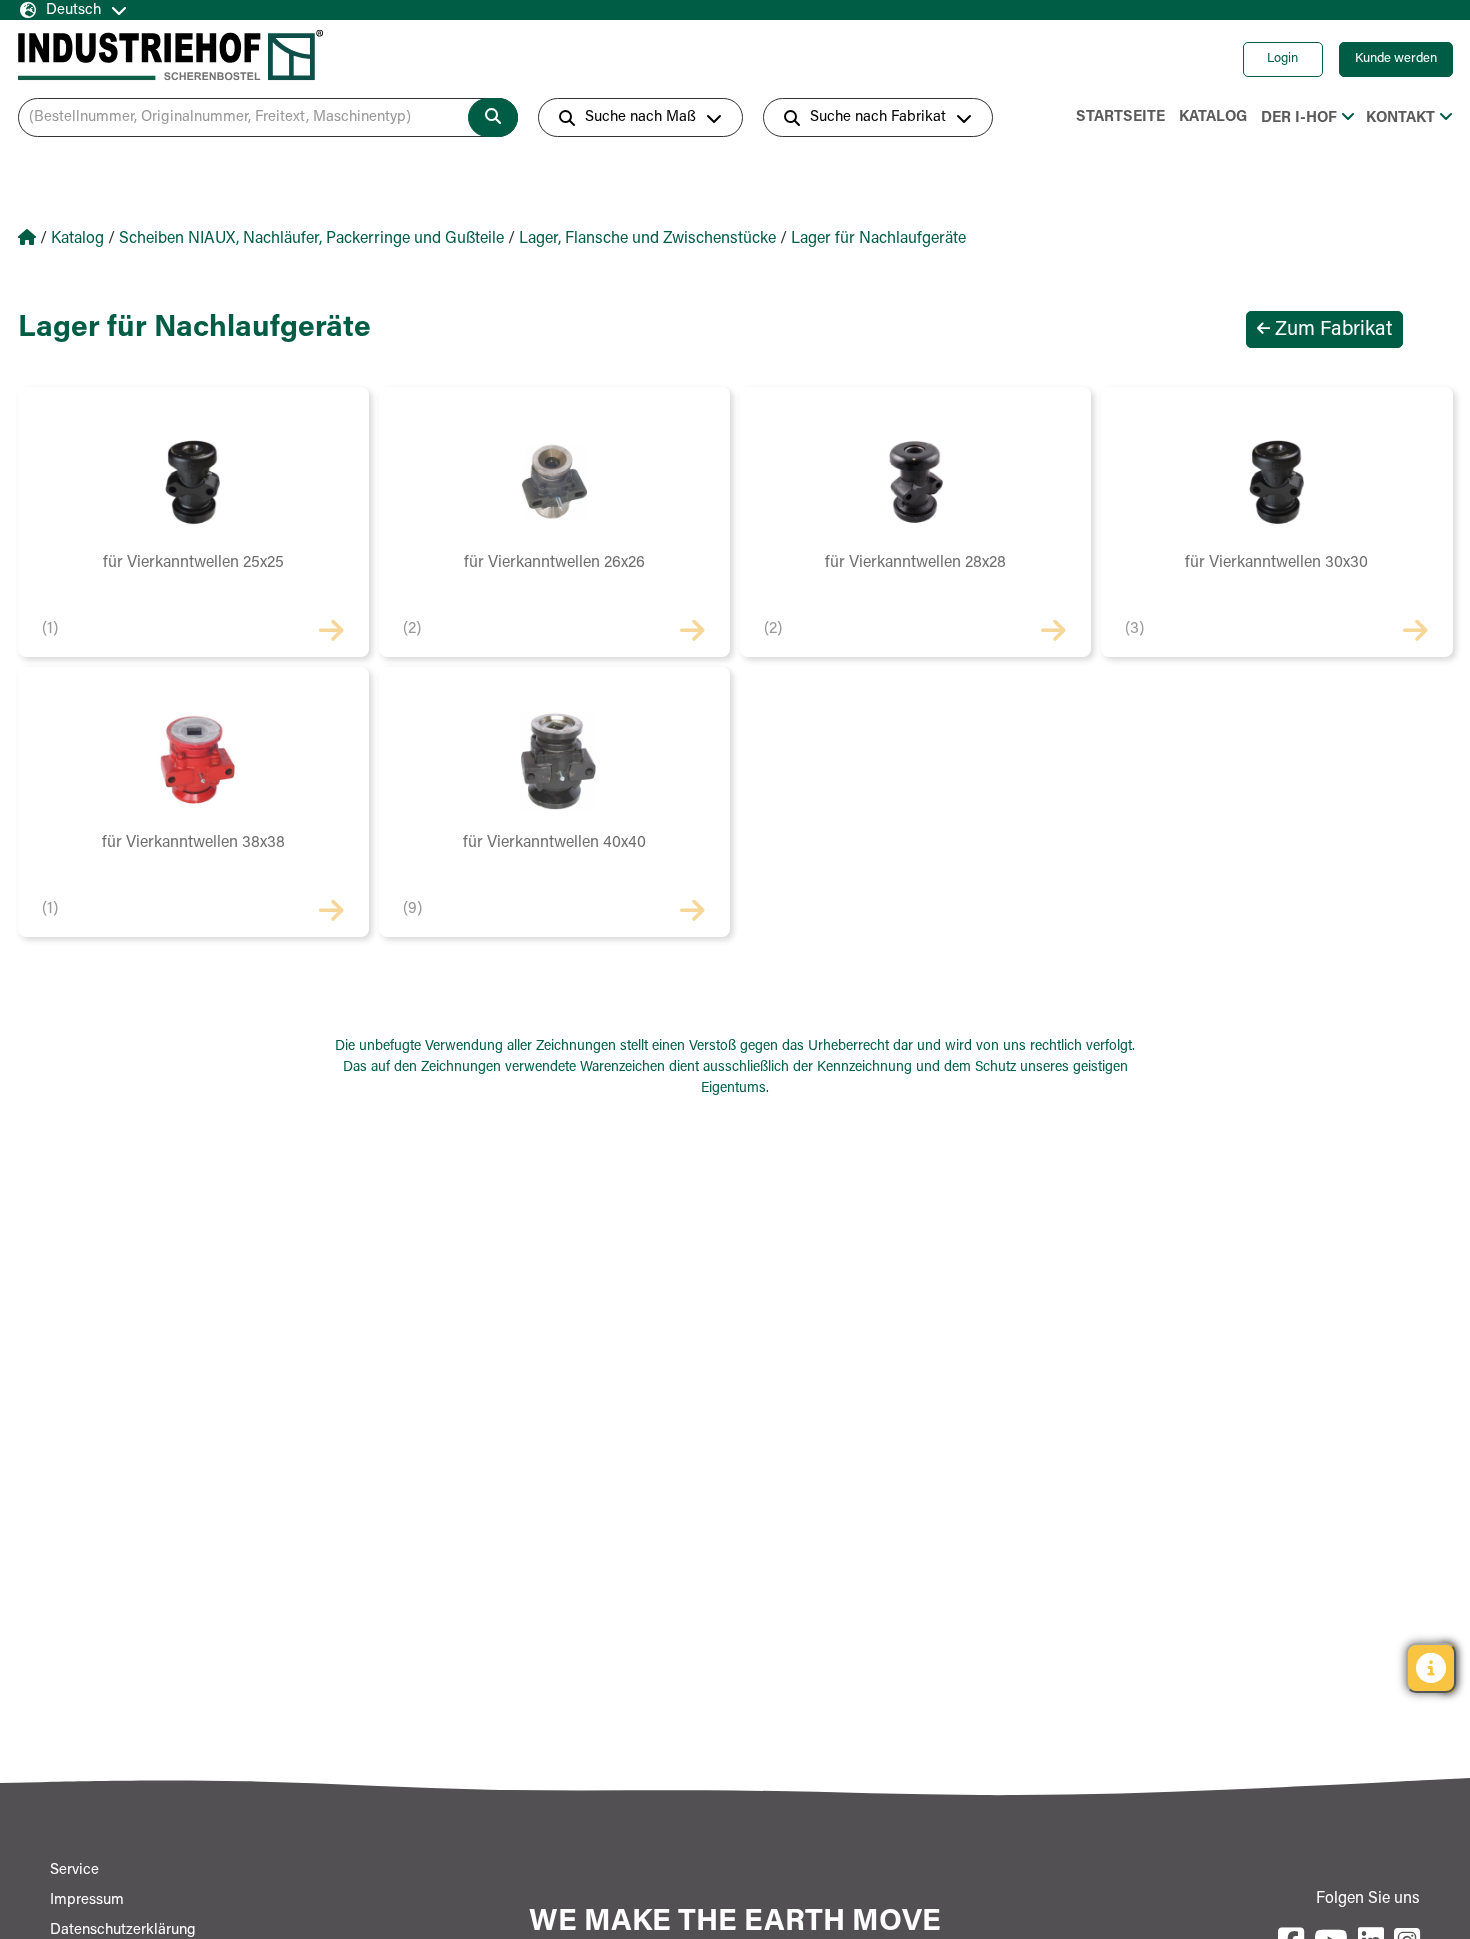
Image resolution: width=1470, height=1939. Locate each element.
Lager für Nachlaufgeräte (878, 239)
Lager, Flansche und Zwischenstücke (647, 239)
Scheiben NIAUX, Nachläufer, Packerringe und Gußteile (311, 239)
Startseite (1120, 117)
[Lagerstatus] (1431, 1668)
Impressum (87, 1900)
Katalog (1213, 117)
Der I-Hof (1299, 118)
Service (74, 1870)
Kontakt (1400, 118)
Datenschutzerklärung (123, 1930)
